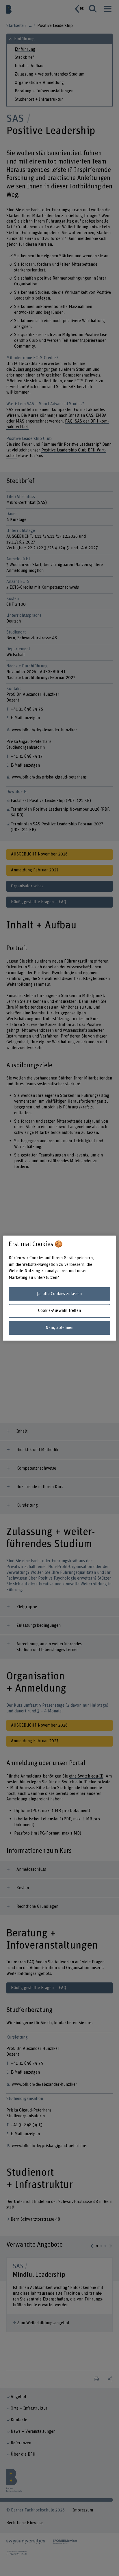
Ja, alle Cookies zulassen (59, 1294)
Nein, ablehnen (59, 1328)
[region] (59, 1288)
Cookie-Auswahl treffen (59, 1311)
